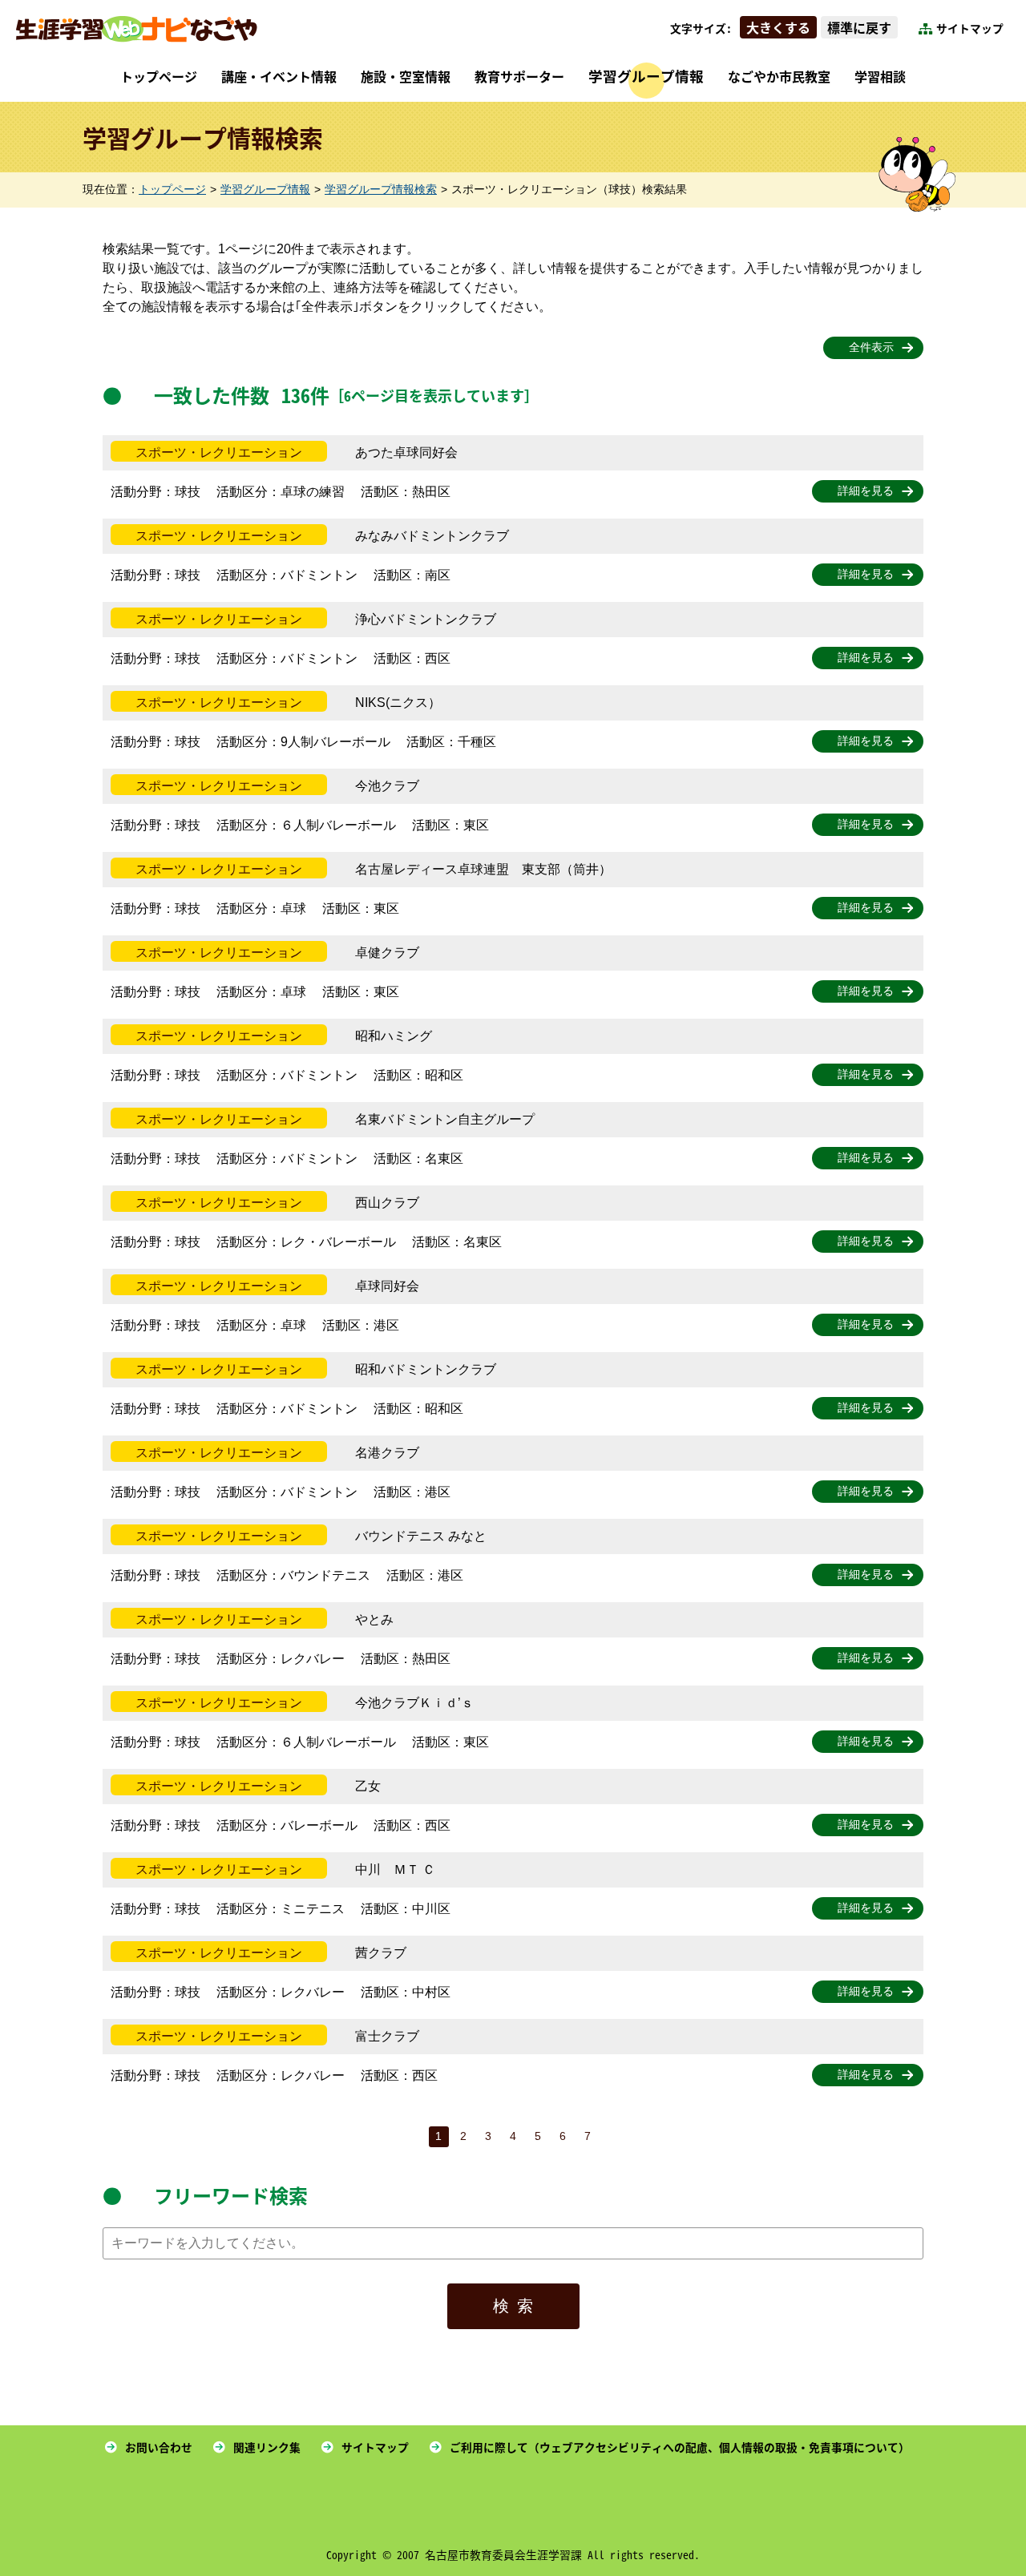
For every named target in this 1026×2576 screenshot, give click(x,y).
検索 (517, 2306)
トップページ (159, 76)
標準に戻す (859, 27)
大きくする (778, 27)
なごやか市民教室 (779, 76)
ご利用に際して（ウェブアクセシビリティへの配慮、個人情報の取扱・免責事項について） (680, 2447)
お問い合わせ (159, 2447)
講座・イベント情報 (279, 76)
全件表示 (871, 347)
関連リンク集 (267, 2447)
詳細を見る (866, 491)
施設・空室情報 (406, 76)
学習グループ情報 (646, 76)
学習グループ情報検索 (381, 190)
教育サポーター (519, 76)
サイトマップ (970, 28)
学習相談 (880, 76)
